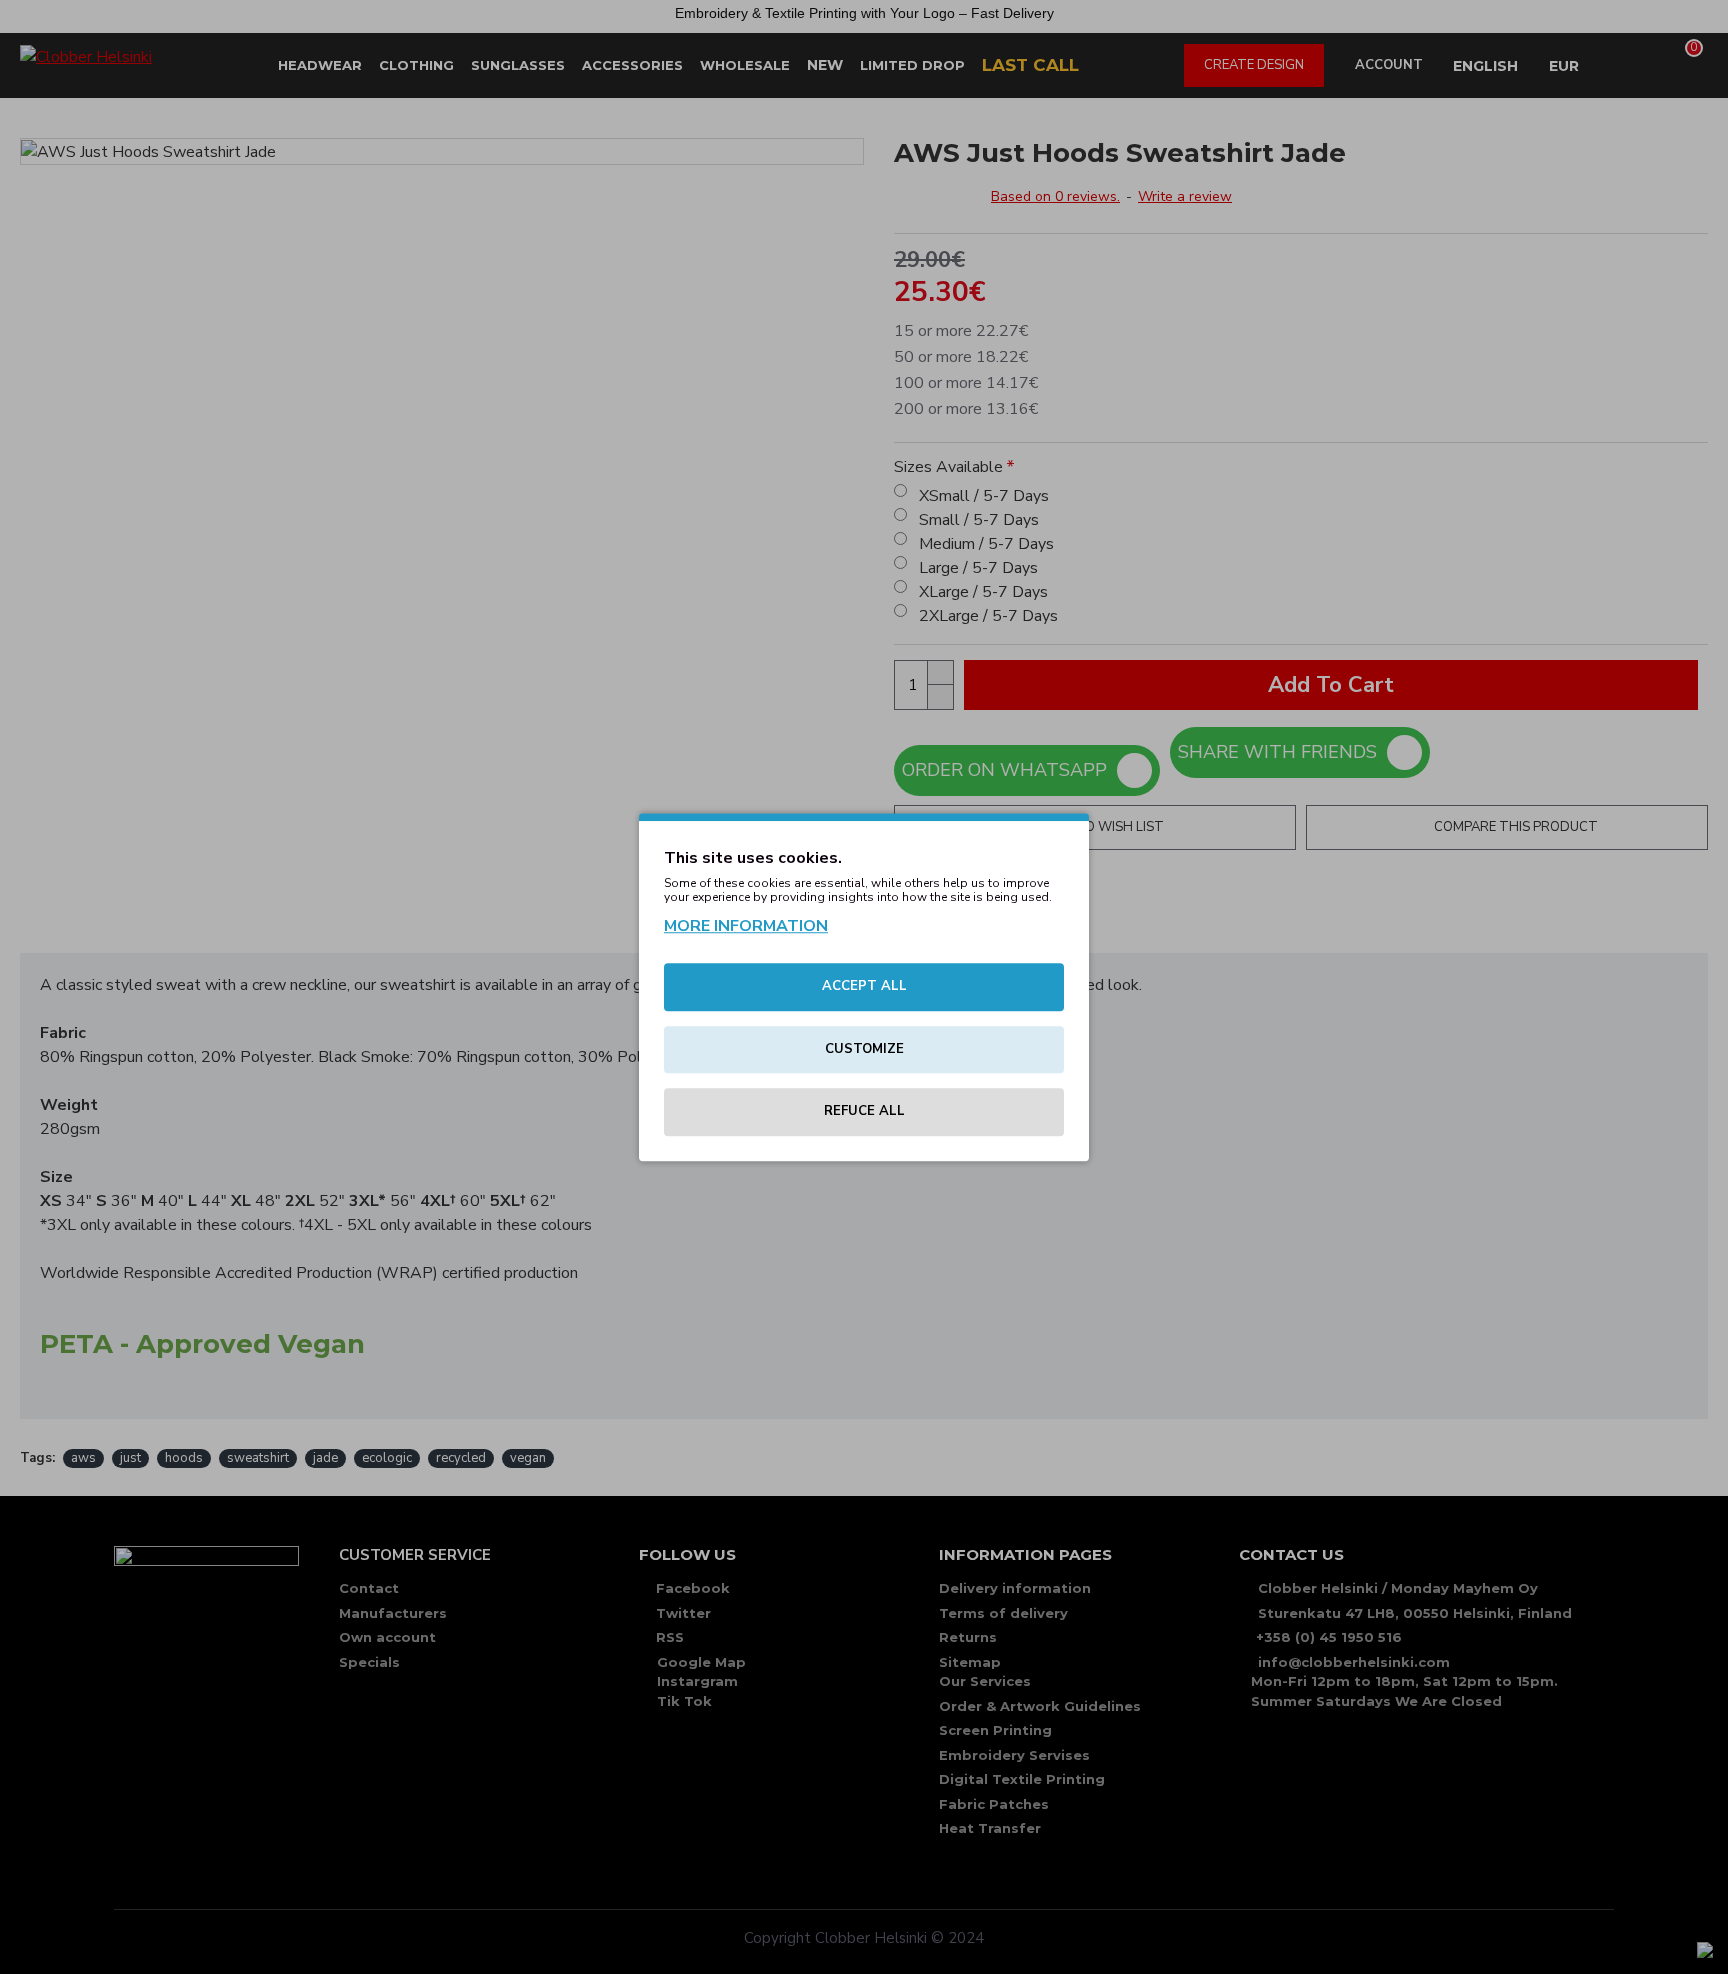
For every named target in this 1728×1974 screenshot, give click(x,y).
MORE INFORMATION (746, 926)
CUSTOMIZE (864, 1049)
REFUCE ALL (864, 1111)
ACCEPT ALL (864, 986)
